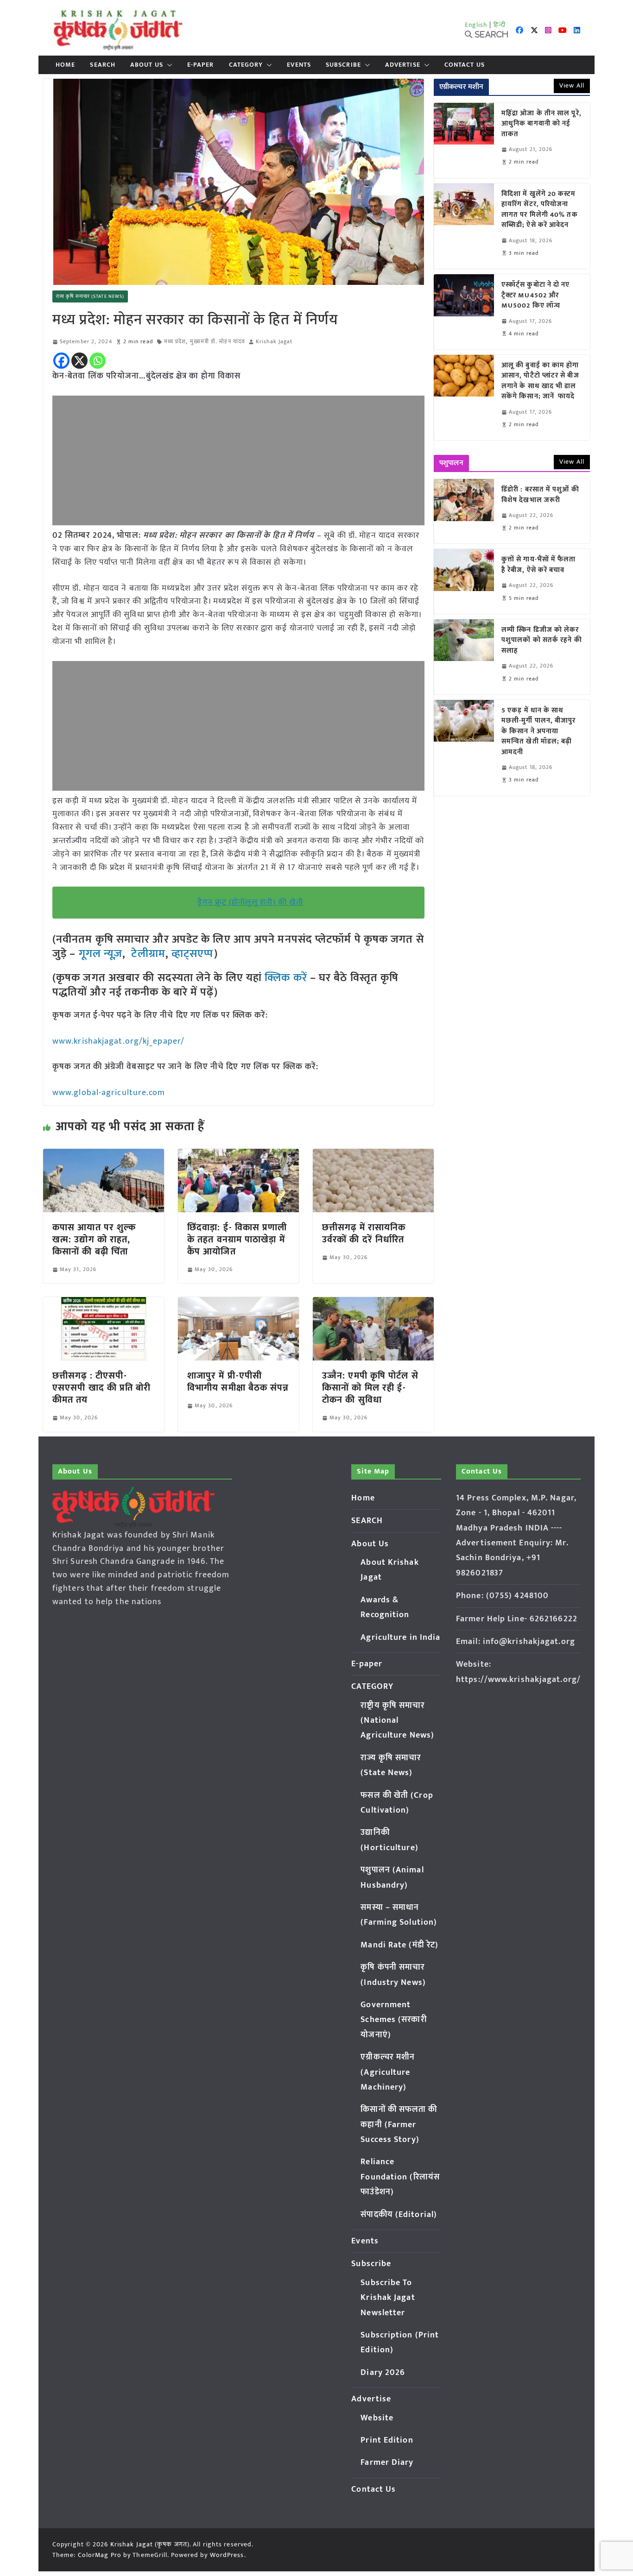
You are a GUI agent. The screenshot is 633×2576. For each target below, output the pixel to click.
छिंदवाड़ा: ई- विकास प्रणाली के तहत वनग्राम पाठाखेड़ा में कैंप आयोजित (237, 1240)
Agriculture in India (400, 1638)
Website (377, 2418)
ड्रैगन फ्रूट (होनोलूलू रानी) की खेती (250, 902)
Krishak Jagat (274, 342)
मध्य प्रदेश (175, 342)
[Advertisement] (238, 460)
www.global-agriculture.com (109, 1093)
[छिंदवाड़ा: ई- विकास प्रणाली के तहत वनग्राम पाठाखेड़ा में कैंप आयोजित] (238, 1155)
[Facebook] (61, 361)
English (476, 25)
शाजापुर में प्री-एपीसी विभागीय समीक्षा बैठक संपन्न (238, 1382)
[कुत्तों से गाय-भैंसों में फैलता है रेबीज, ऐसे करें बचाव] (464, 581)
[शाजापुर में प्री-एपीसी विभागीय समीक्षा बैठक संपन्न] (238, 1304)
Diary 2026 (383, 2373)
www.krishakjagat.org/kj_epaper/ (118, 1041)
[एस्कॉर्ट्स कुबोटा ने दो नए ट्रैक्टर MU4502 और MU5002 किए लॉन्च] (464, 312)
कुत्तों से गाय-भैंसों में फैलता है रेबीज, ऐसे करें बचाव (539, 565)
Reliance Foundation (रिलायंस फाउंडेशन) (400, 2177)
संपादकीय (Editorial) (399, 2215)
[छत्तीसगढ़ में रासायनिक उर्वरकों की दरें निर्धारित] (373, 1155)
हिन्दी (500, 25)
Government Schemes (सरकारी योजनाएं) (393, 2020)
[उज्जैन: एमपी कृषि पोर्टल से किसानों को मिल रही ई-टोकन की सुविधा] (373, 1304)
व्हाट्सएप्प (193, 954)
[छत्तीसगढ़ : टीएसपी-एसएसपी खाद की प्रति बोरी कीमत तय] (104, 1304)
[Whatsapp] (98, 361)
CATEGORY (246, 65)
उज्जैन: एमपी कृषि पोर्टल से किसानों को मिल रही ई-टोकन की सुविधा (370, 1388)
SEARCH (103, 65)
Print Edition (387, 2440)
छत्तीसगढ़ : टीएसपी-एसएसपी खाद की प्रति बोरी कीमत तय (102, 1388)
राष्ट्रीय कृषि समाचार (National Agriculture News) (397, 1721)
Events (299, 65)
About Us (147, 65)
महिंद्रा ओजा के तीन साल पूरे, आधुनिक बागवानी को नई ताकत (541, 124)
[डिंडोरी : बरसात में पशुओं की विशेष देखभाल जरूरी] (464, 511)
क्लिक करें (286, 978)
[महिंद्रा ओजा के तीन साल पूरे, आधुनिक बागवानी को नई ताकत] (464, 140)
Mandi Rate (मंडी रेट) (399, 1945)
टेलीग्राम (148, 954)
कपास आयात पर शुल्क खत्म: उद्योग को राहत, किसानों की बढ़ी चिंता (94, 1240)
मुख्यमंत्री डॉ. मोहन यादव (218, 342)
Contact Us (465, 65)
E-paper (201, 65)
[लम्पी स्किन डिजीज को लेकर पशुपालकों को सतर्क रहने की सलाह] (464, 657)
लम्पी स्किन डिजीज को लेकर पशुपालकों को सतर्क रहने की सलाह (542, 641)
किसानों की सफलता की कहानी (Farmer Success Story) (399, 2125)
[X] (79, 361)
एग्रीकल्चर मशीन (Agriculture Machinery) (388, 2072)
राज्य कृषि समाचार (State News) (90, 296)
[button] (168, 65)
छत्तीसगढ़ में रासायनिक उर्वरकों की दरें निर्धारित (364, 1234)
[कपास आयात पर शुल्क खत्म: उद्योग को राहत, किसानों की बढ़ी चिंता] (104, 1155)
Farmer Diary (387, 2463)
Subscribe (343, 65)
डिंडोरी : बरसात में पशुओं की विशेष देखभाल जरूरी (540, 495)
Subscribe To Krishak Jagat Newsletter (388, 2298)
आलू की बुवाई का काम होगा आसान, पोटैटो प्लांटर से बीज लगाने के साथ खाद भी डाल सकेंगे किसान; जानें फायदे (540, 381)
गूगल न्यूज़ (99, 954)
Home (65, 65)
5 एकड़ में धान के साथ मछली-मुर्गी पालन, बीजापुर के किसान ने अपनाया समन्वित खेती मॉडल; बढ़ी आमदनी (539, 732)
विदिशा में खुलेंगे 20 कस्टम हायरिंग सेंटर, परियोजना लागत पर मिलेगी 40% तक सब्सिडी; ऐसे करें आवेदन (540, 210)
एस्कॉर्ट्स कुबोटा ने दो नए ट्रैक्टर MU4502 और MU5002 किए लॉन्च (536, 296)
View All (572, 85)
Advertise (403, 65)
